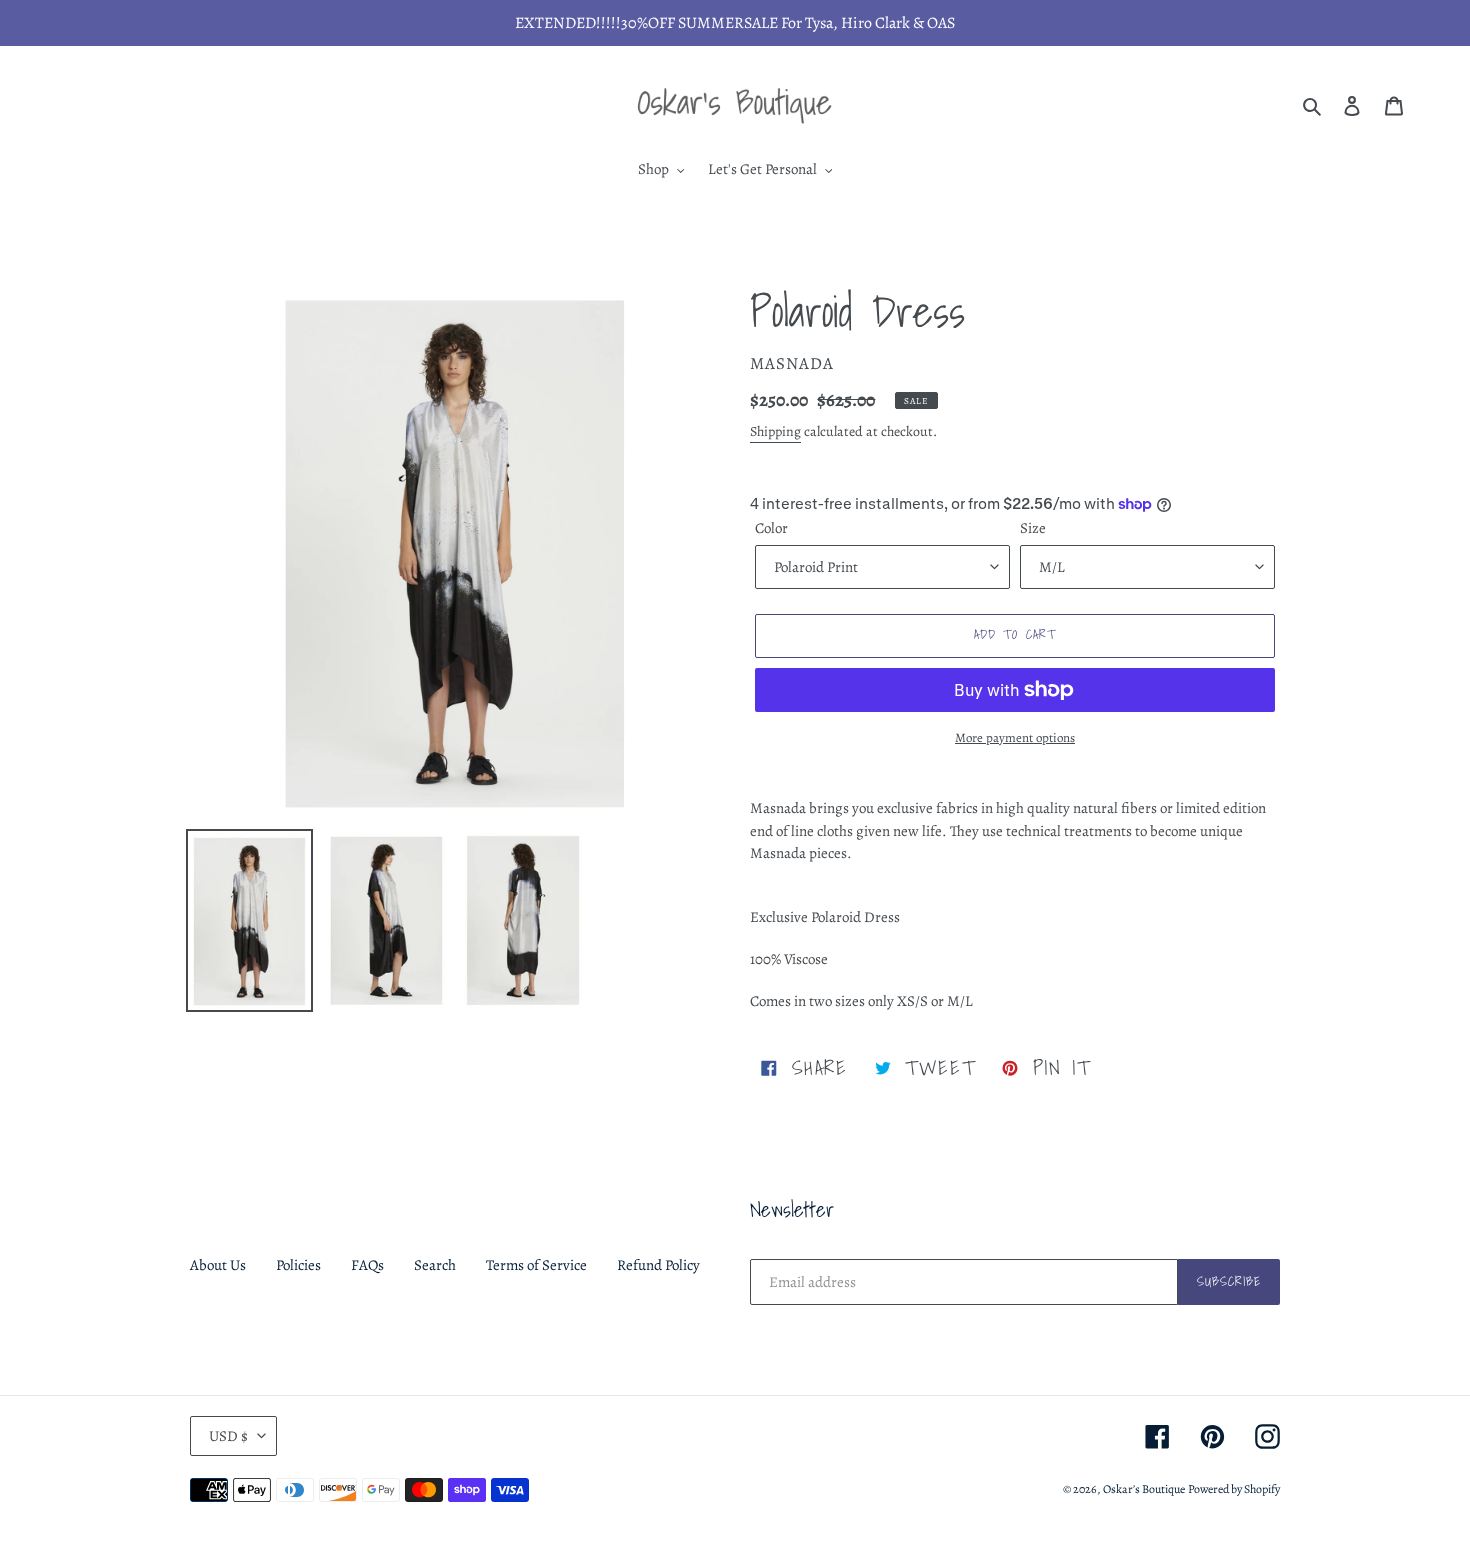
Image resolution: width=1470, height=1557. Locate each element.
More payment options (1015, 737)
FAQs (367, 1265)
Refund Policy (658, 1265)
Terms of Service (536, 1265)
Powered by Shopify (1234, 1489)
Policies (298, 1265)
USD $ (228, 1436)
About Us (218, 1265)
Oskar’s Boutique (1144, 1489)
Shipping (775, 431)
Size (1033, 528)
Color (771, 528)
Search (435, 1265)
